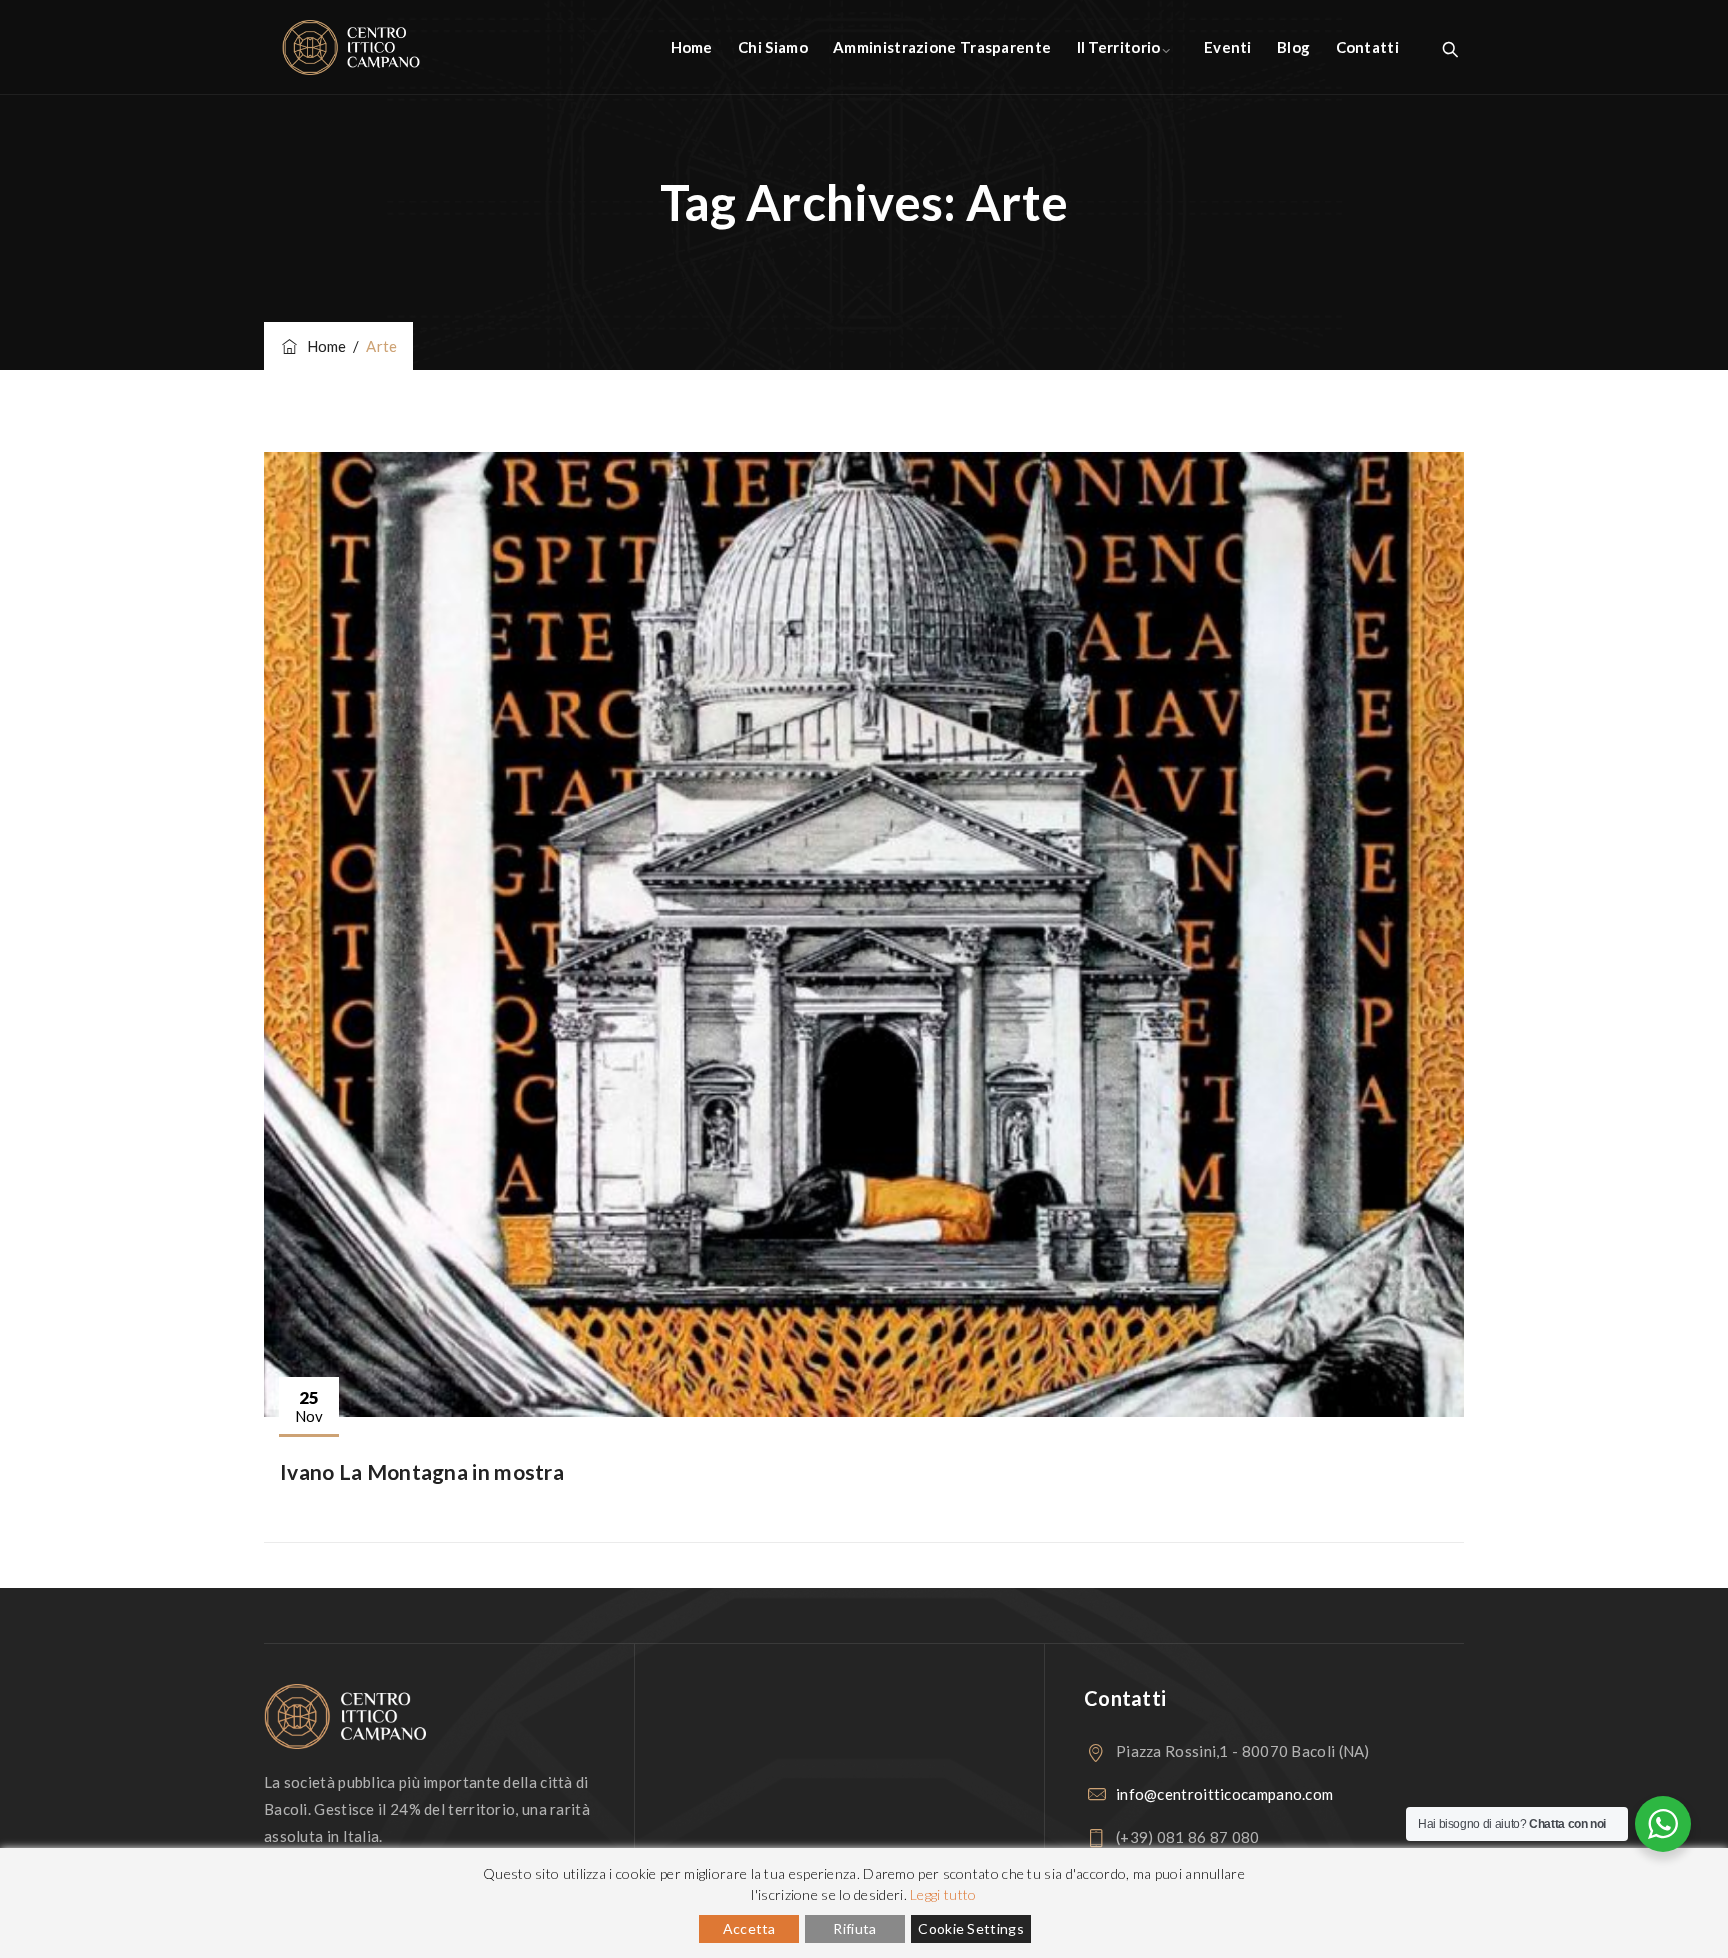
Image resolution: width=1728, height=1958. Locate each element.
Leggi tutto (943, 1894)
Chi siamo (773, 47)
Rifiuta (854, 1928)
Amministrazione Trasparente (942, 47)
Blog (1293, 47)
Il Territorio (1119, 47)
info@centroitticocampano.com (1224, 1794)
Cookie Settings (971, 1928)
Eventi (1228, 47)
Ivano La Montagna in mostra (422, 1471)
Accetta (749, 1928)
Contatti (1367, 47)
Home (692, 47)
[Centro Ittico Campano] (351, 47)
